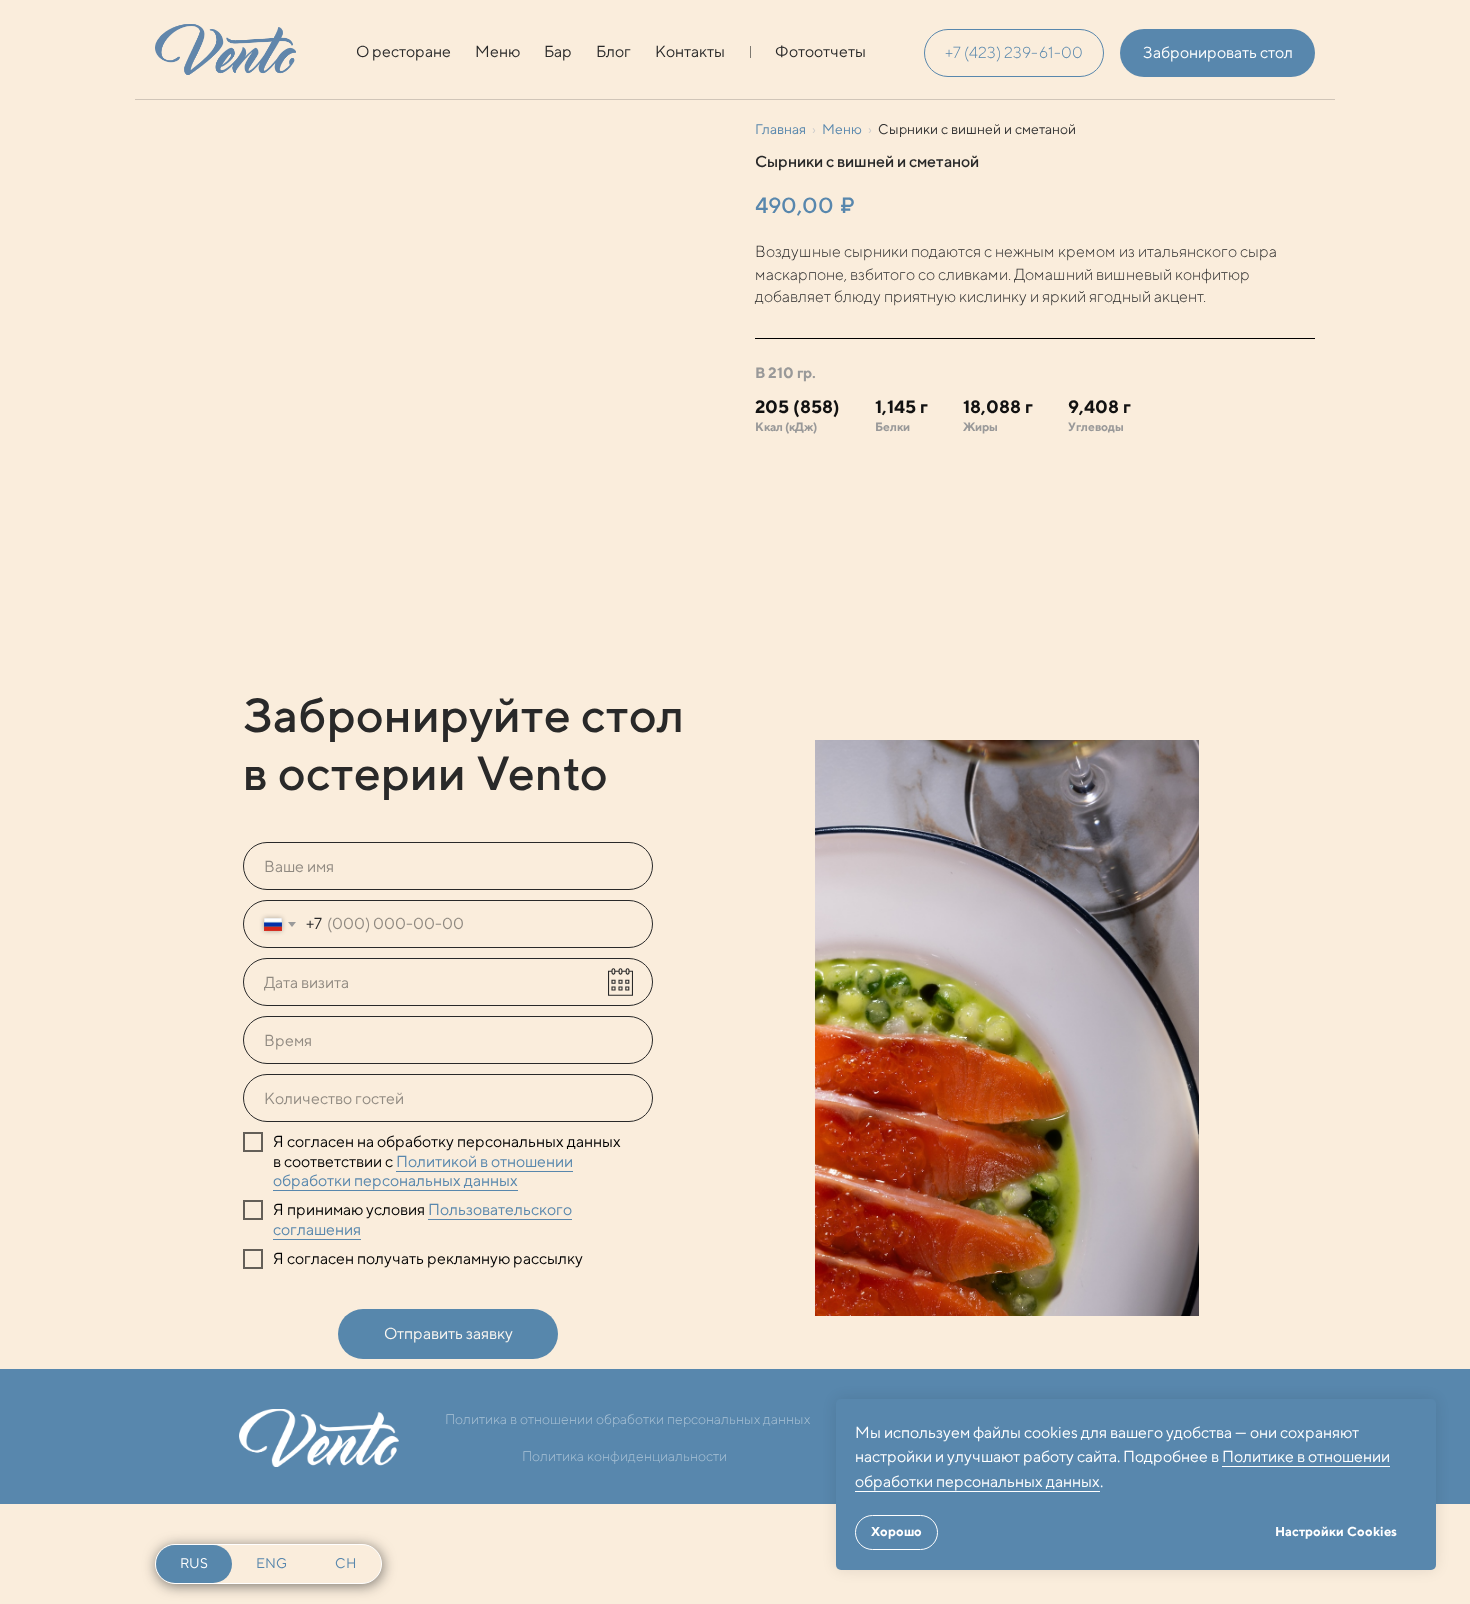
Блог (613, 51)
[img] (225, 49)
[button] (1217, 53)
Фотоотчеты (820, 51)
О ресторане (403, 51)
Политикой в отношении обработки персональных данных (423, 1171)
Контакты (690, 51)
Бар (558, 51)
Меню (497, 51)
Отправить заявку (448, 1333)
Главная (780, 129)
